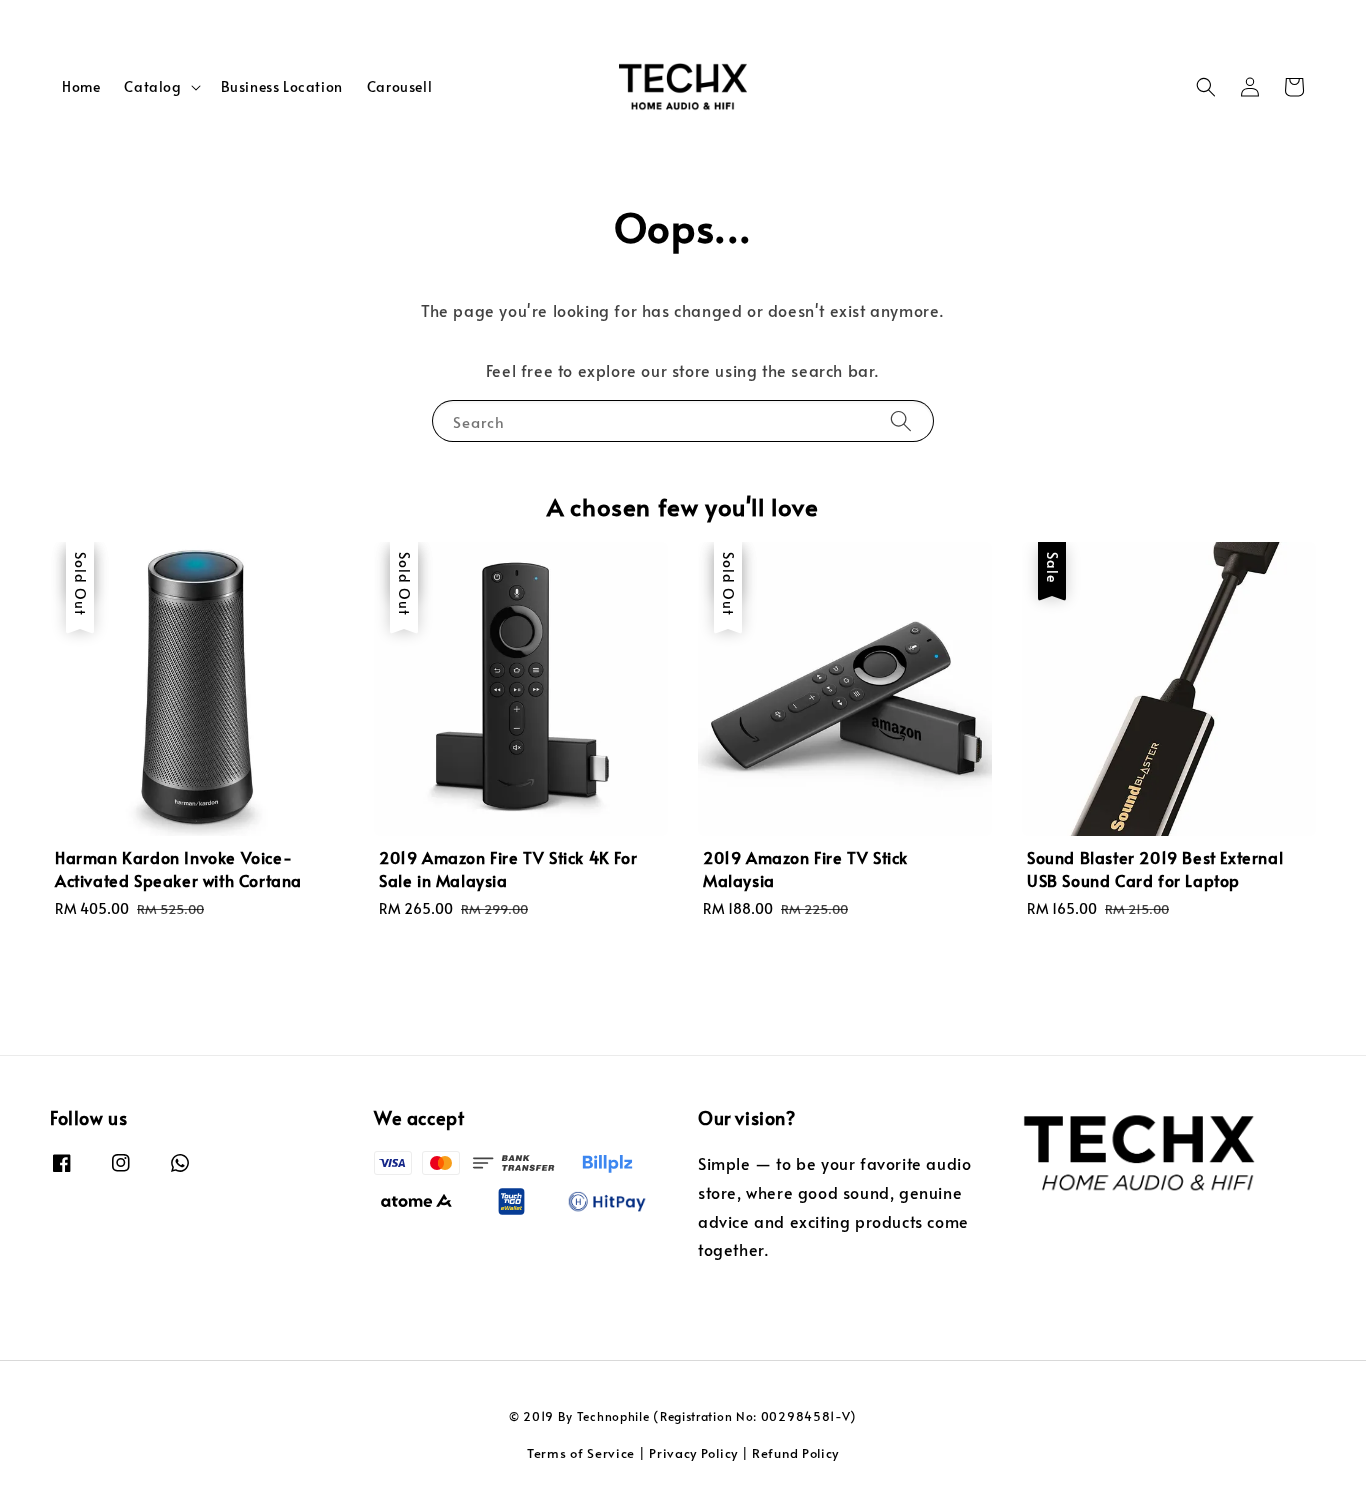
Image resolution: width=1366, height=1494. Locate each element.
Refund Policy (795, 1453)
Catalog (152, 87)
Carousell (399, 86)
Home (81, 86)
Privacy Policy (693, 1453)
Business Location (282, 86)
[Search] (901, 420)
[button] (1206, 87)
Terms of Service (581, 1453)
